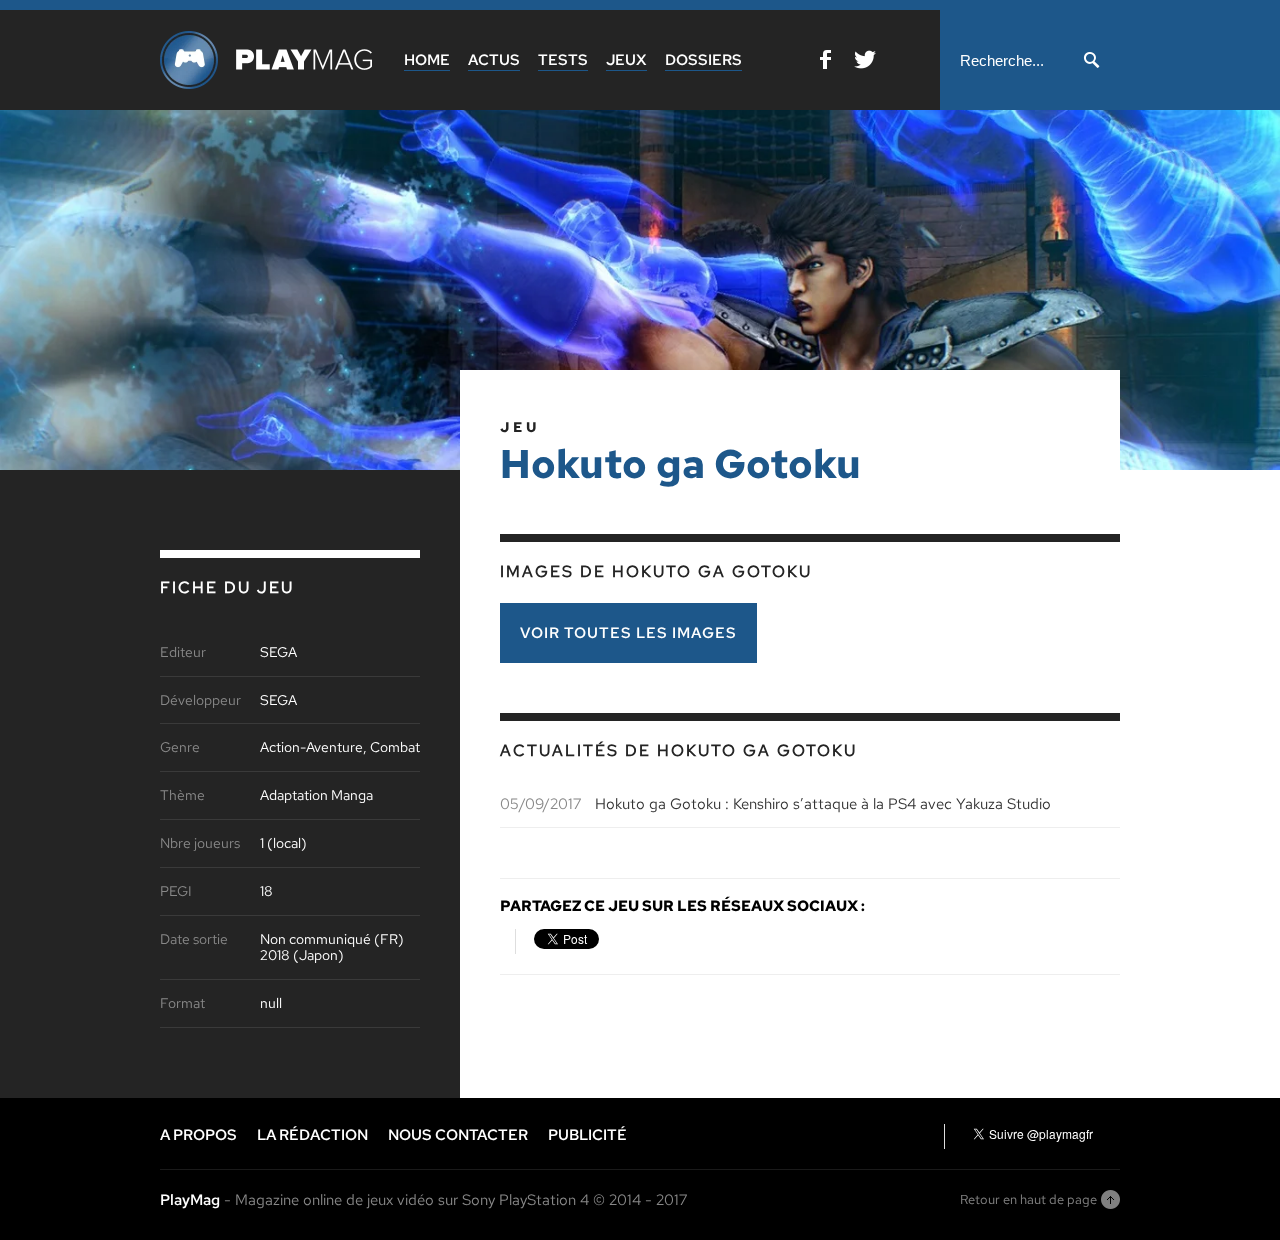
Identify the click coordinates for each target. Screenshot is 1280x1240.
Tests (563, 60)
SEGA (278, 652)
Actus (494, 60)
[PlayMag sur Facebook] (825, 63)
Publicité (587, 1135)
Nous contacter (458, 1135)
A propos (198, 1135)
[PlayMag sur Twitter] (865, 63)
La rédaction (312, 1135)
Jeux (626, 60)
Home (427, 60)
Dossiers (703, 60)
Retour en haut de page (1028, 1199)
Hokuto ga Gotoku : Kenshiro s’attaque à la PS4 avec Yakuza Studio (823, 804)
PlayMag (190, 1200)
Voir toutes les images (628, 633)
